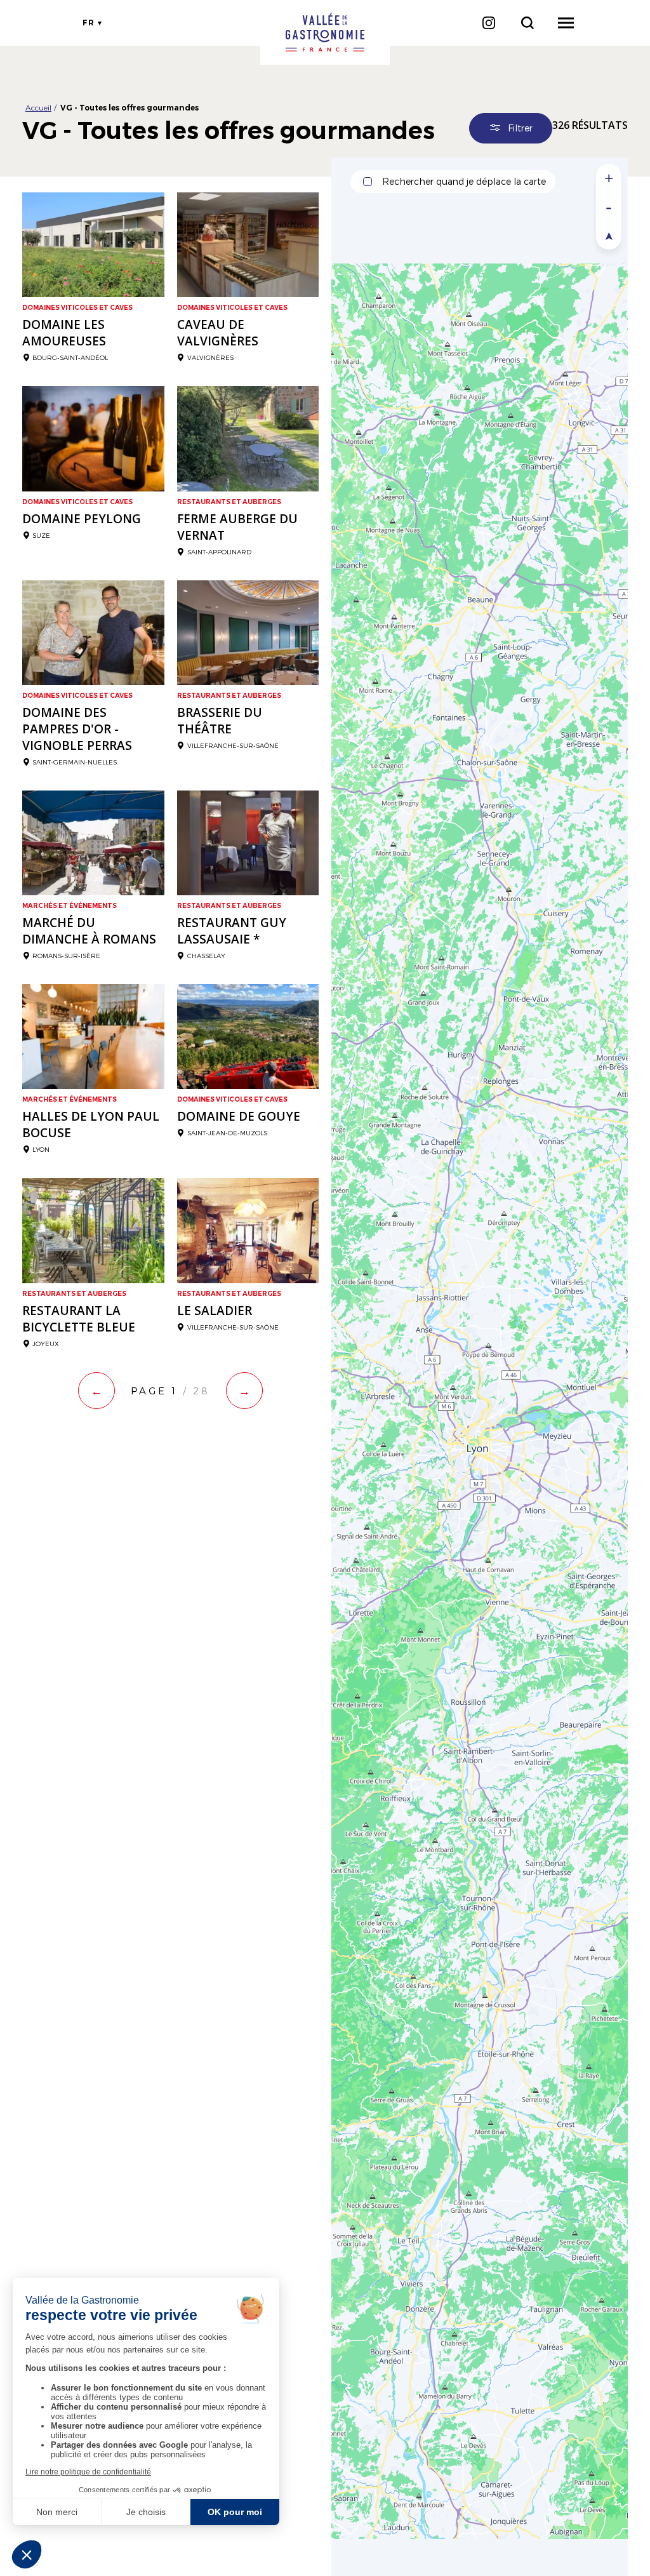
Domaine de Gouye (239, 1116)
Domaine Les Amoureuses (64, 333)
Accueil (38, 107)
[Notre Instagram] (488, 23)
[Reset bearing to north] (609, 235)
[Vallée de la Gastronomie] (325, 32)
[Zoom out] (609, 207)
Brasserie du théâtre (220, 721)
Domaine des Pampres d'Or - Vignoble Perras (77, 729)
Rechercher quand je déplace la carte (464, 181)
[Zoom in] (609, 178)
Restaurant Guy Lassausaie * (232, 931)
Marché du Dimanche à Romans (89, 931)
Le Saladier (215, 1311)
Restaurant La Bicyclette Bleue (79, 1319)
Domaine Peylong (82, 519)
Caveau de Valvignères (218, 333)
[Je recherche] (527, 23)
